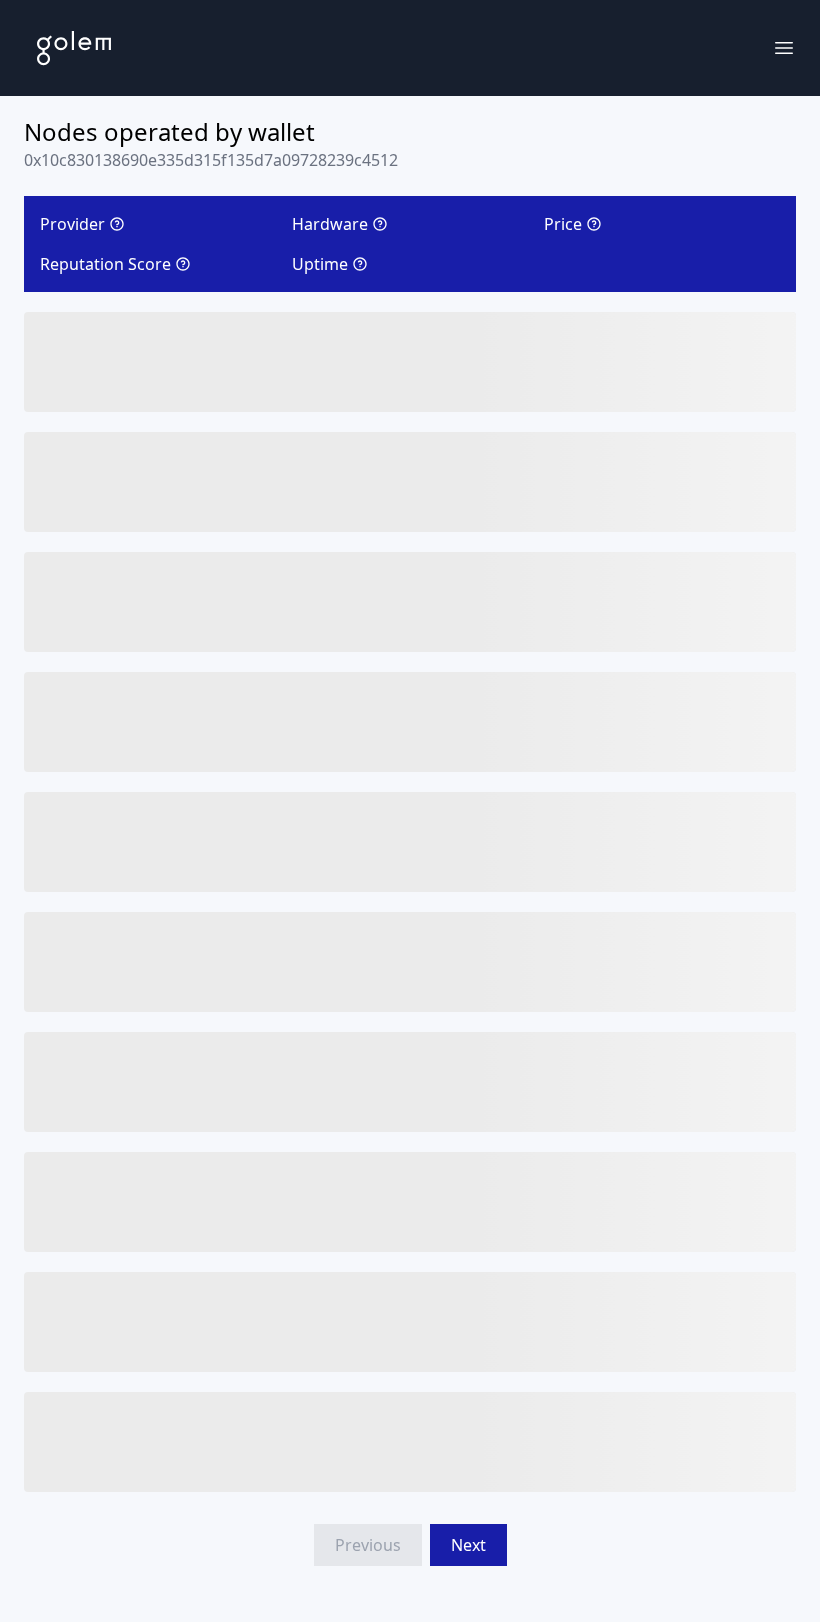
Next (468, 1545)
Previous (368, 1545)
